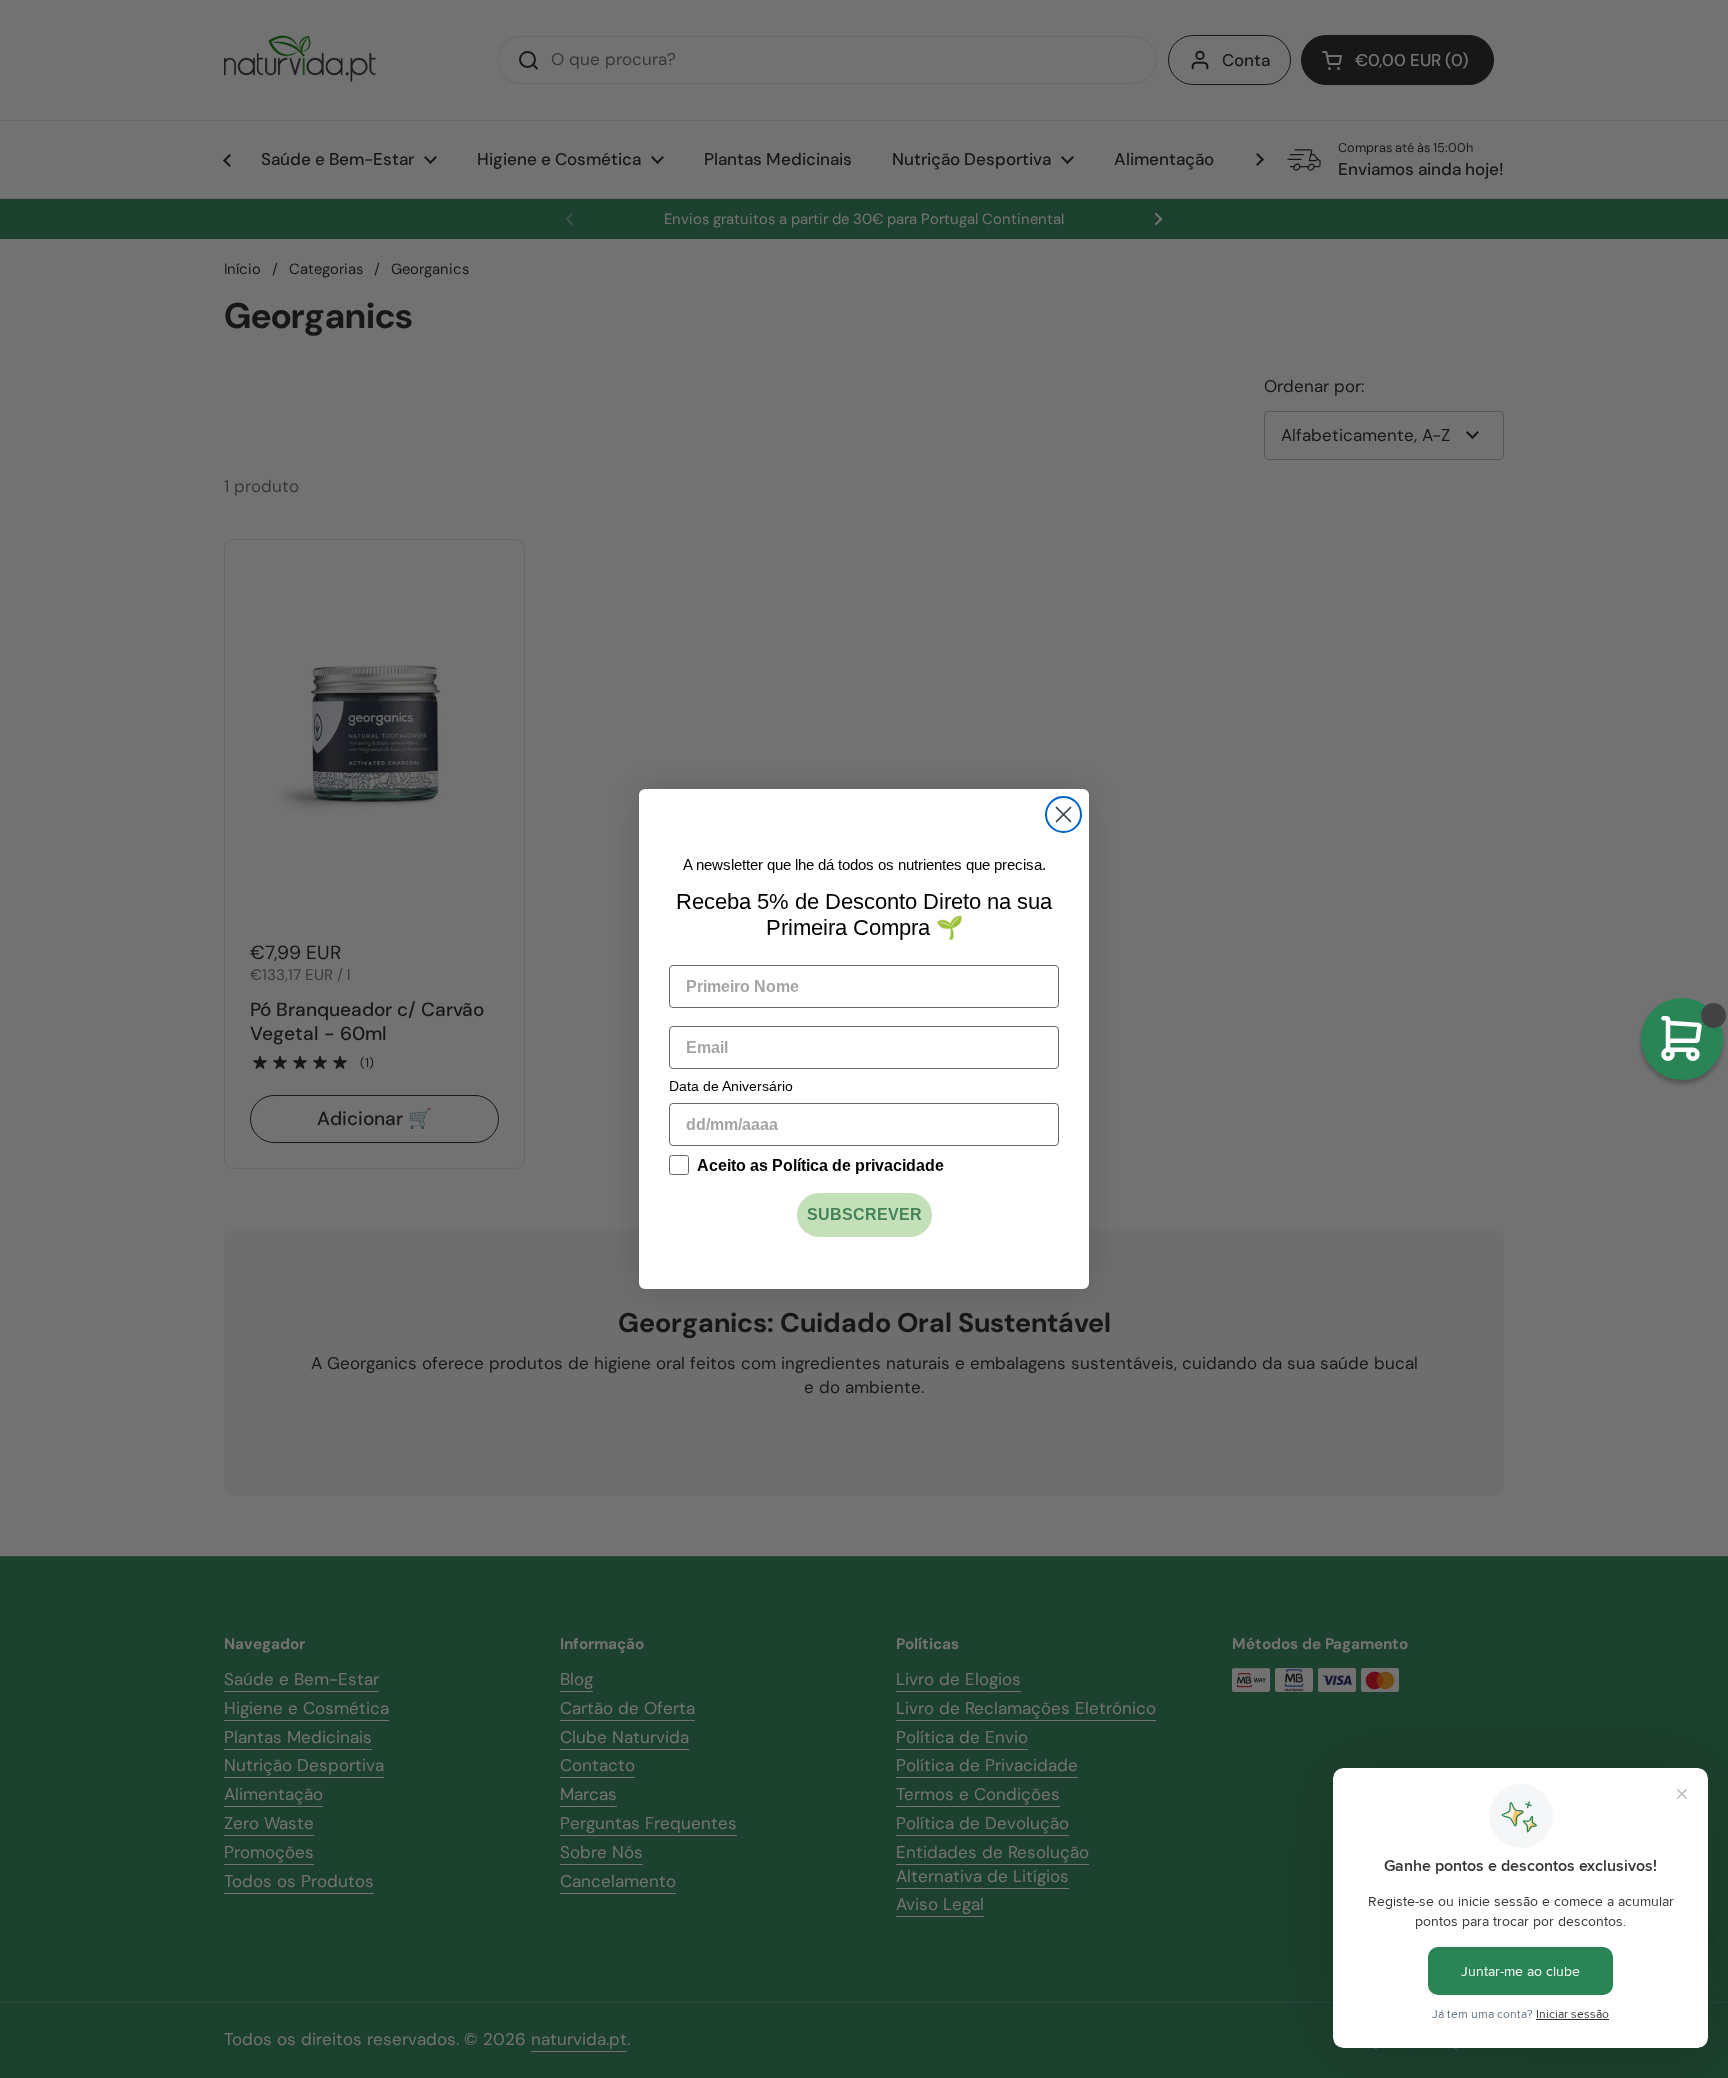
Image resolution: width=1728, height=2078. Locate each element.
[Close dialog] (1063, 814)
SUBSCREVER (864, 1214)
